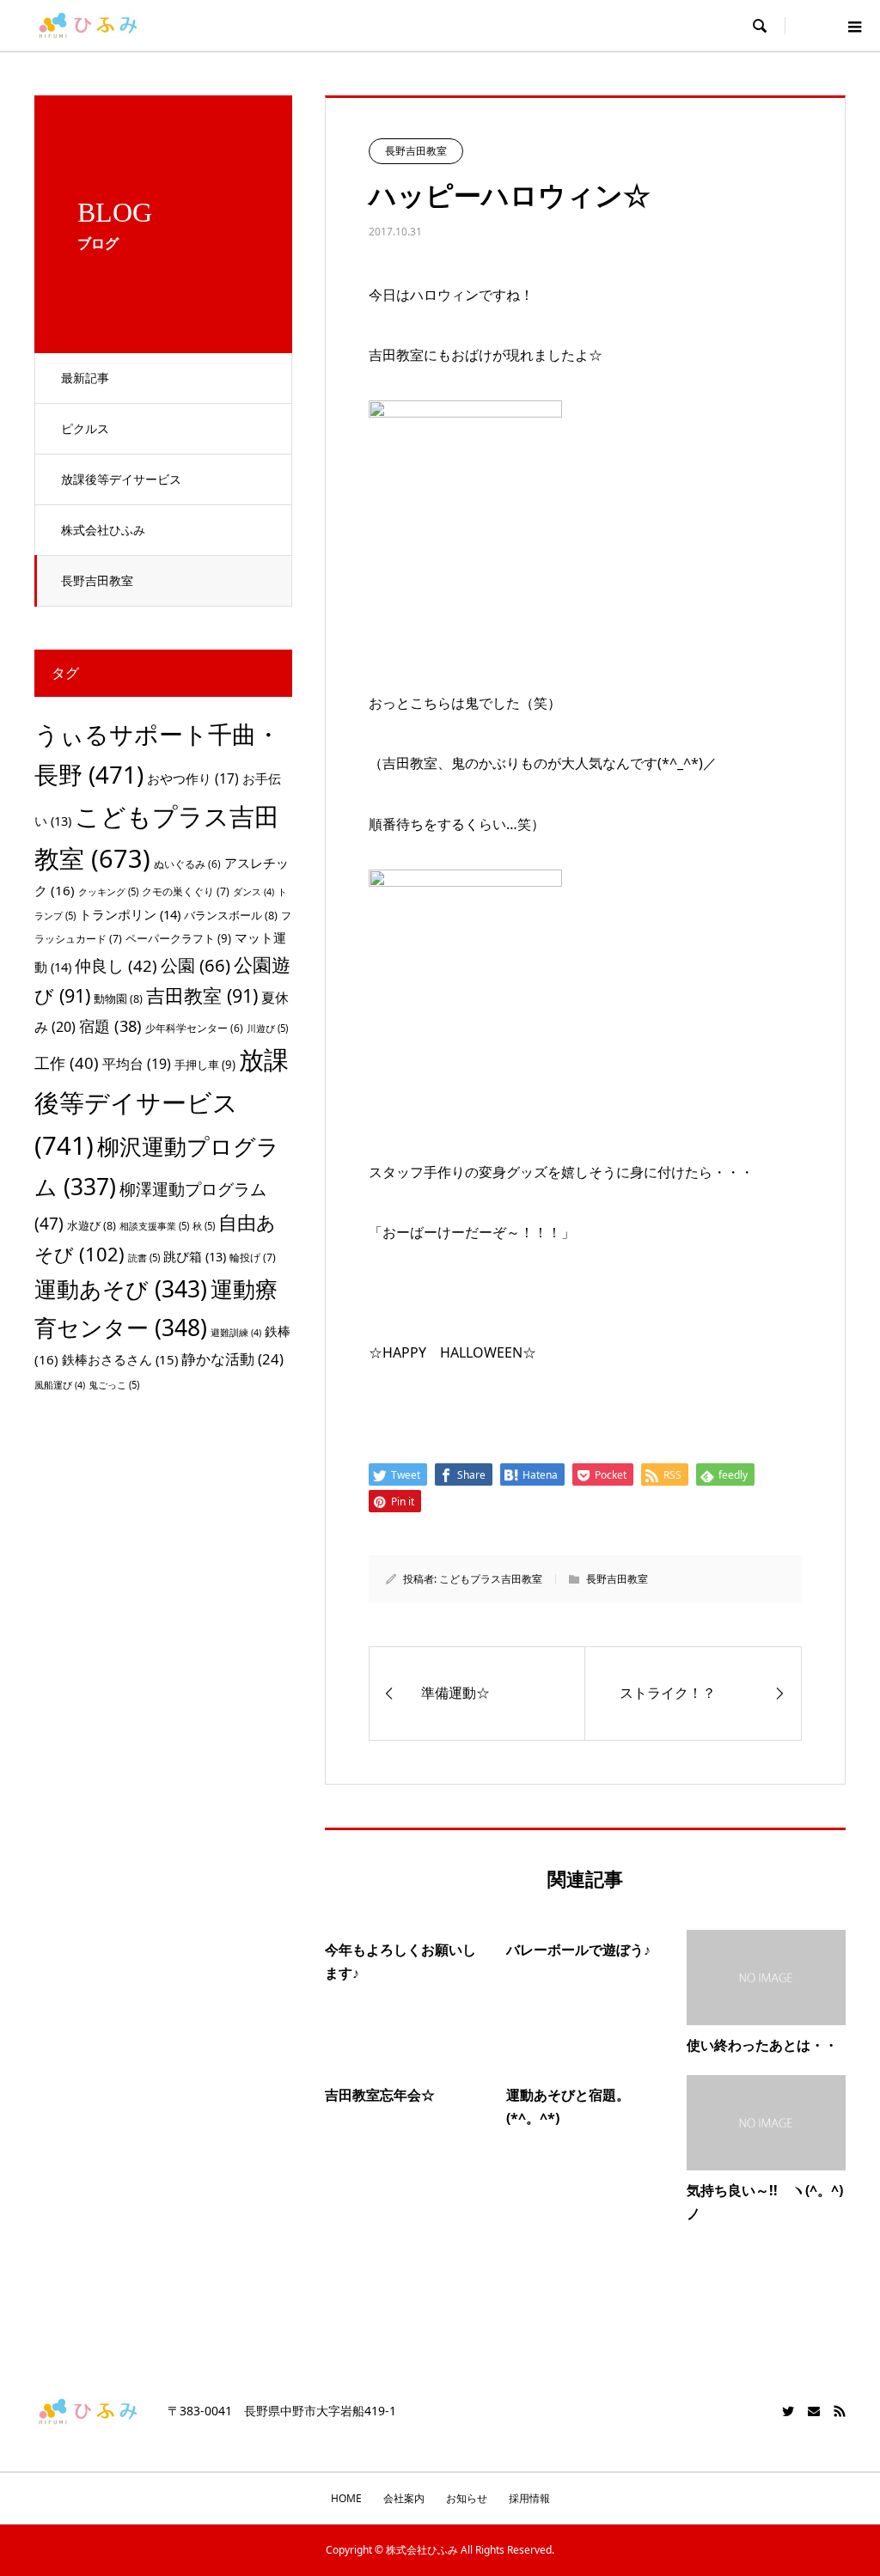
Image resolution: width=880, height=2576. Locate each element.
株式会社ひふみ (103, 530)
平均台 (137, 1064)
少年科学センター (194, 1028)
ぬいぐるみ (187, 864)
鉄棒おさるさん (120, 1359)
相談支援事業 (154, 1226)
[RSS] (840, 2411)
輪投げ (253, 1257)
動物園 (118, 998)
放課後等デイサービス (121, 479)
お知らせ (467, 2498)
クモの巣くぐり (186, 891)
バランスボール (231, 915)
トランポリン (130, 914)
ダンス (254, 892)
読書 (144, 1257)
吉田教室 (202, 995)
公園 (196, 965)
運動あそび (121, 1289)
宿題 (110, 1026)
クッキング (108, 891)
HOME (346, 2498)
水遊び (92, 1225)
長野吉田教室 (97, 580)
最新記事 (85, 378)
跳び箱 (195, 1256)
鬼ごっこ (114, 1385)
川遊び (267, 1028)
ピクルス (85, 428)
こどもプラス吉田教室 (491, 1579)
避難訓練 (236, 1333)
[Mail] (814, 2411)
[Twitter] (788, 2411)
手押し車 (205, 1065)
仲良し (116, 965)
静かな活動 (232, 1359)
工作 (67, 1062)
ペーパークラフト (178, 938)
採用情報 (529, 2498)
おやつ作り (193, 778)
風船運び (60, 1385)
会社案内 (404, 2498)
